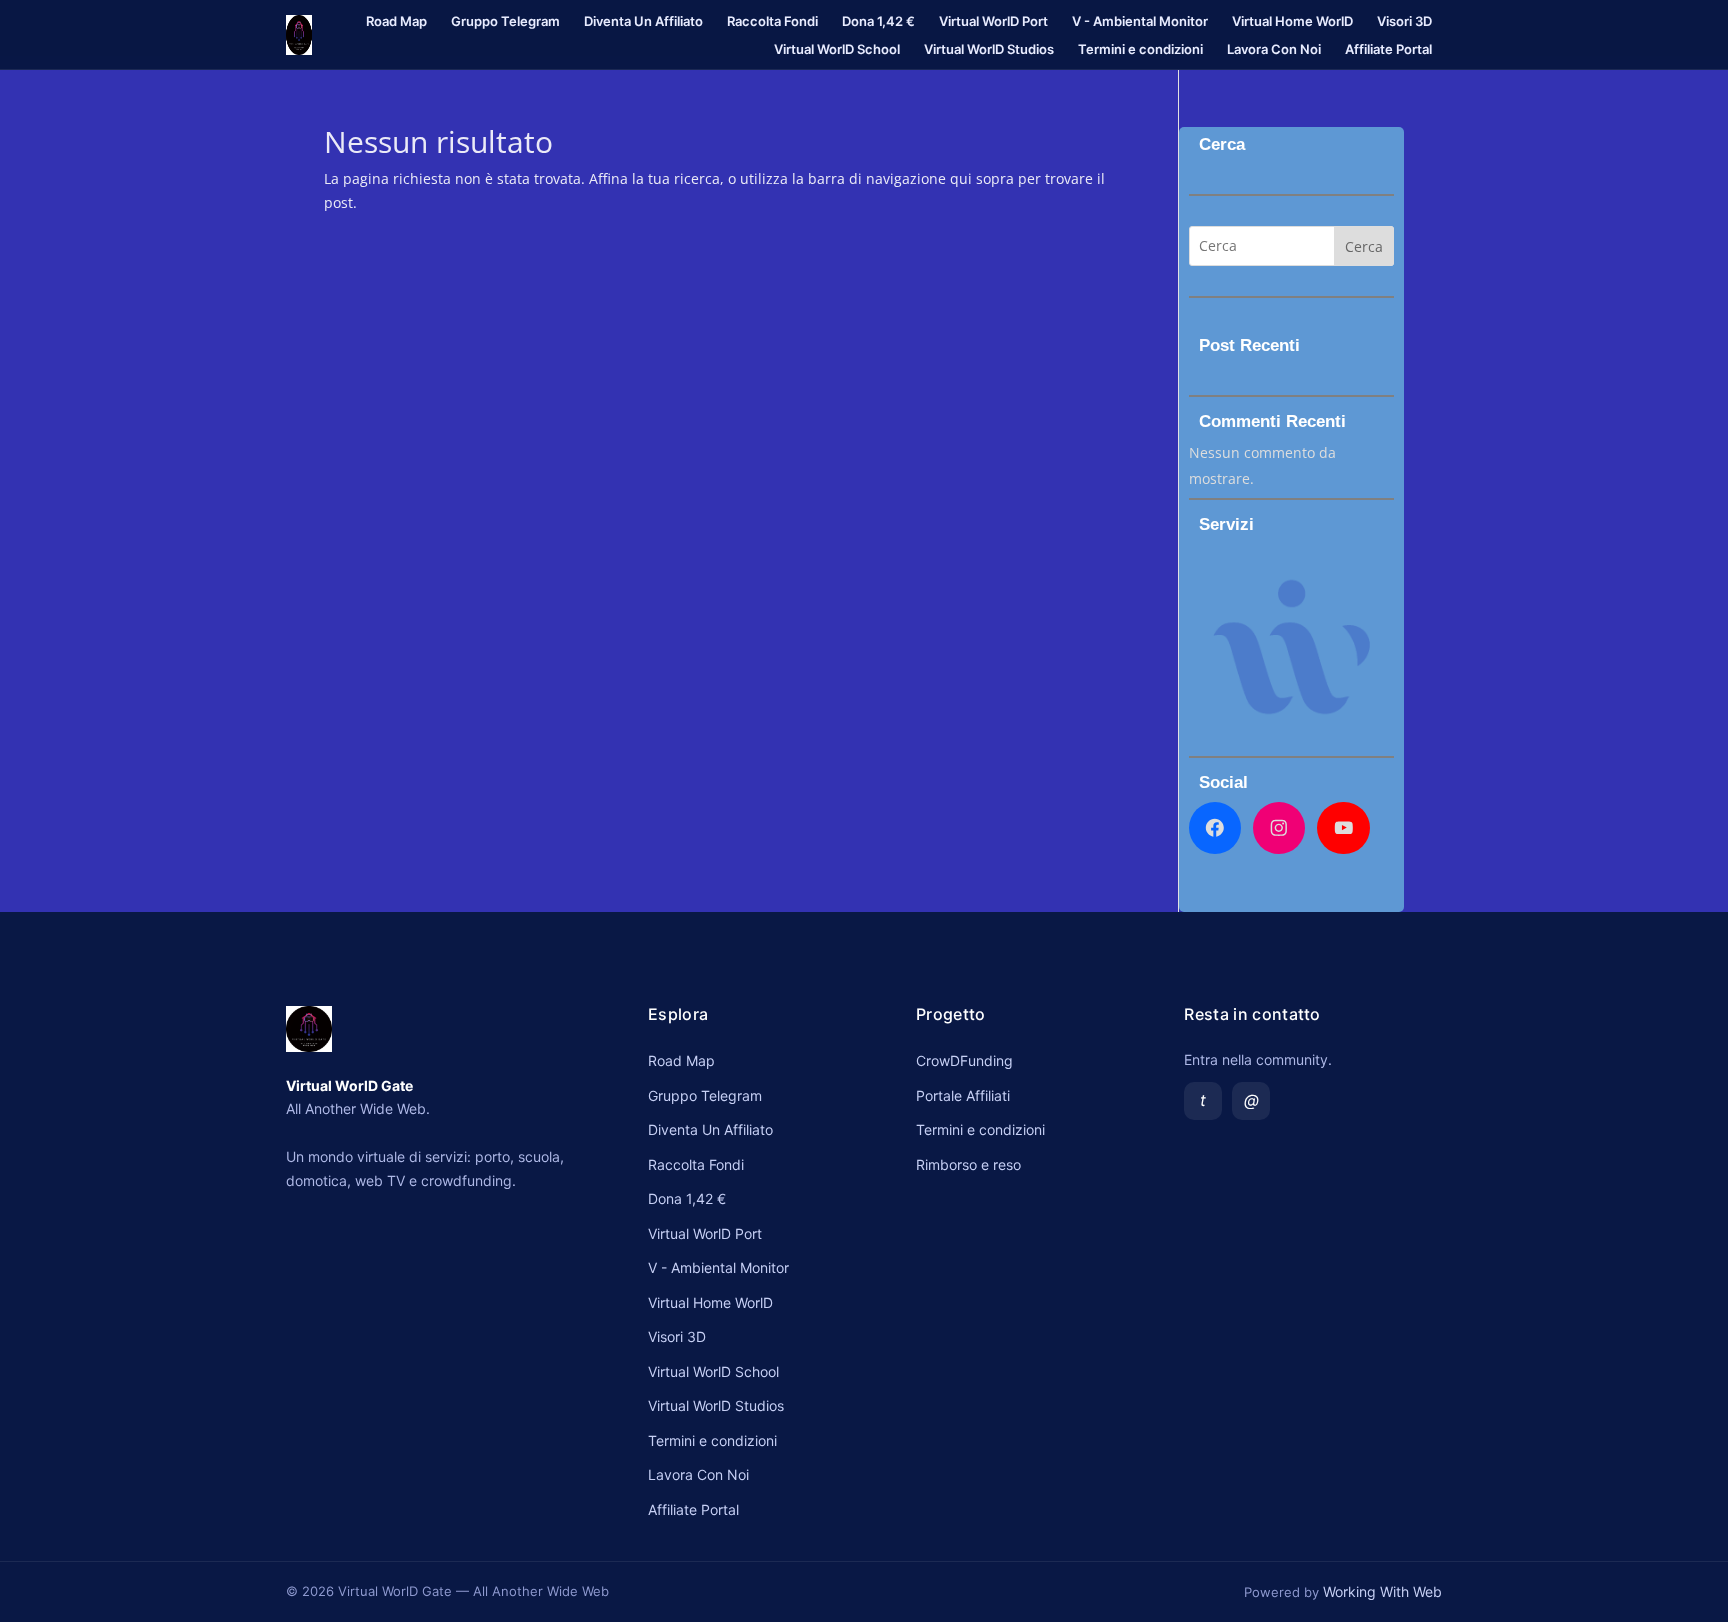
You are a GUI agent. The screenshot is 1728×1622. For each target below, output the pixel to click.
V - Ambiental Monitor (1140, 21)
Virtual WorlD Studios (989, 49)
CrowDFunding (964, 1060)
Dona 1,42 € (878, 21)
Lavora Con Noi (1274, 49)
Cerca (1364, 246)
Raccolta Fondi (772, 21)
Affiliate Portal (1388, 49)
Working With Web (1382, 1591)
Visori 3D (1404, 21)
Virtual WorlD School (837, 49)
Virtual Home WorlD (1292, 21)
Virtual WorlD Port (993, 21)
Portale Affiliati (963, 1095)
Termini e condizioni (1140, 49)
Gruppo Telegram (505, 21)
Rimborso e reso (968, 1164)
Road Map (396, 21)
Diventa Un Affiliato (643, 21)
